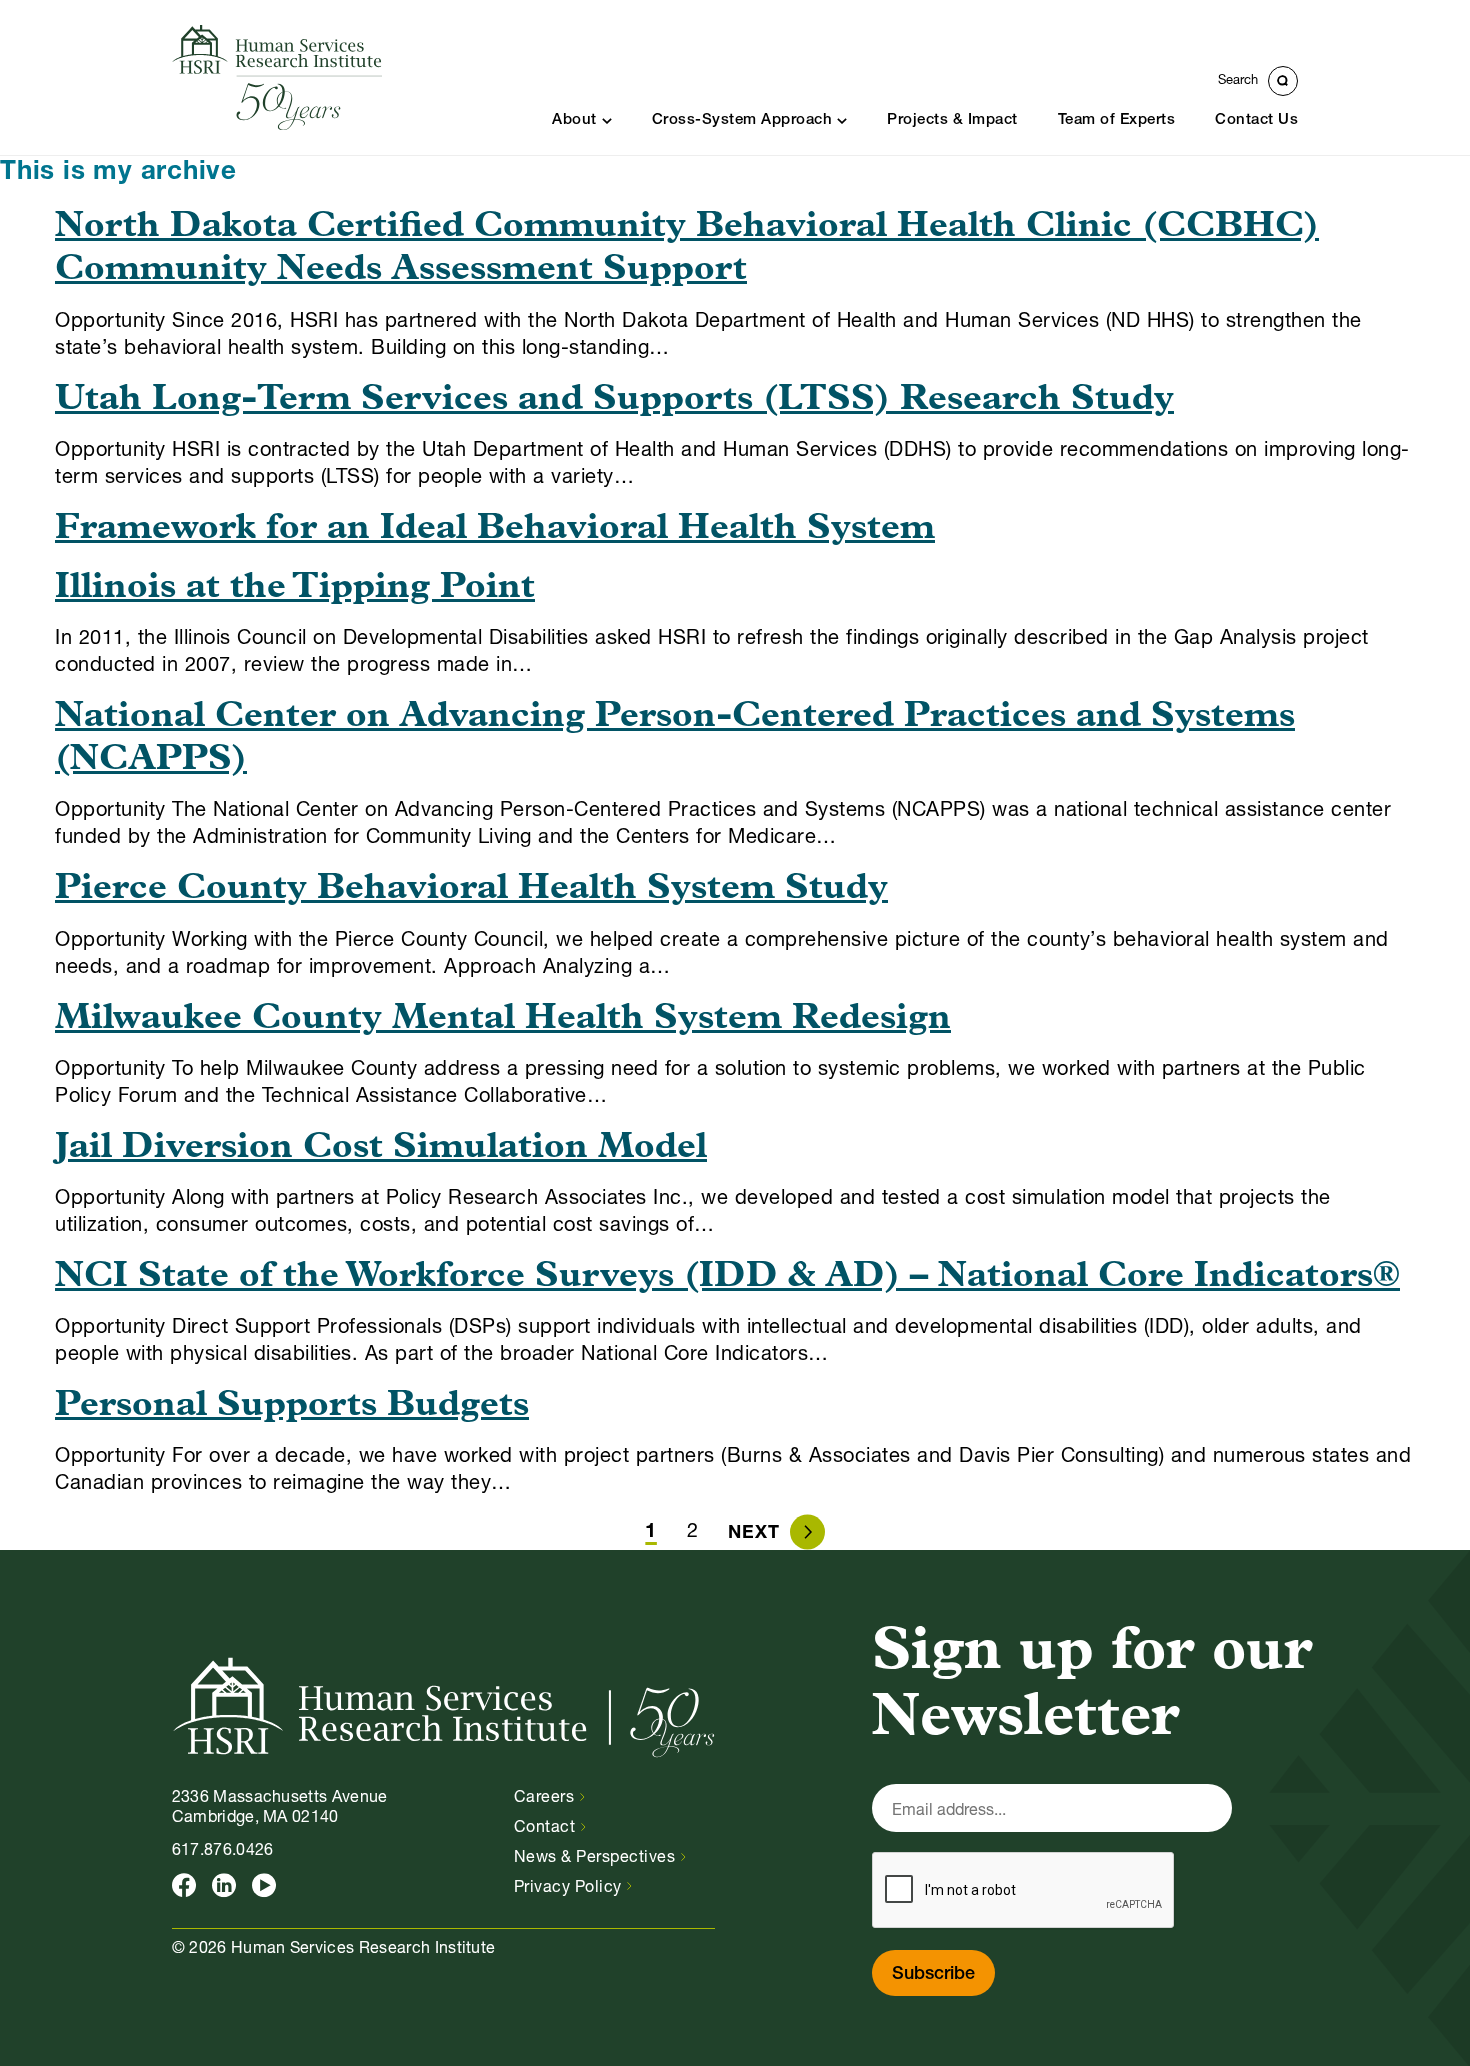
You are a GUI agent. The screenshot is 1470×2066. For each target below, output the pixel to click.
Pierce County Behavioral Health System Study (471, 889)
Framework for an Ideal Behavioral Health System (495, 529)
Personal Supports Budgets (292, 1406)
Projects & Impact (952, 120)
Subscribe (933, 1975)
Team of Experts (1117, 120)
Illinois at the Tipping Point (295, 588)
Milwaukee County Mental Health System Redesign (503, 1019)
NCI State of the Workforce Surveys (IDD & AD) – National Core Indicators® (727, 1277)
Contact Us (1256, 120)
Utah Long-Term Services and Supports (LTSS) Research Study (614, 400)
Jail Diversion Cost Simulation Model (381, 1148)
